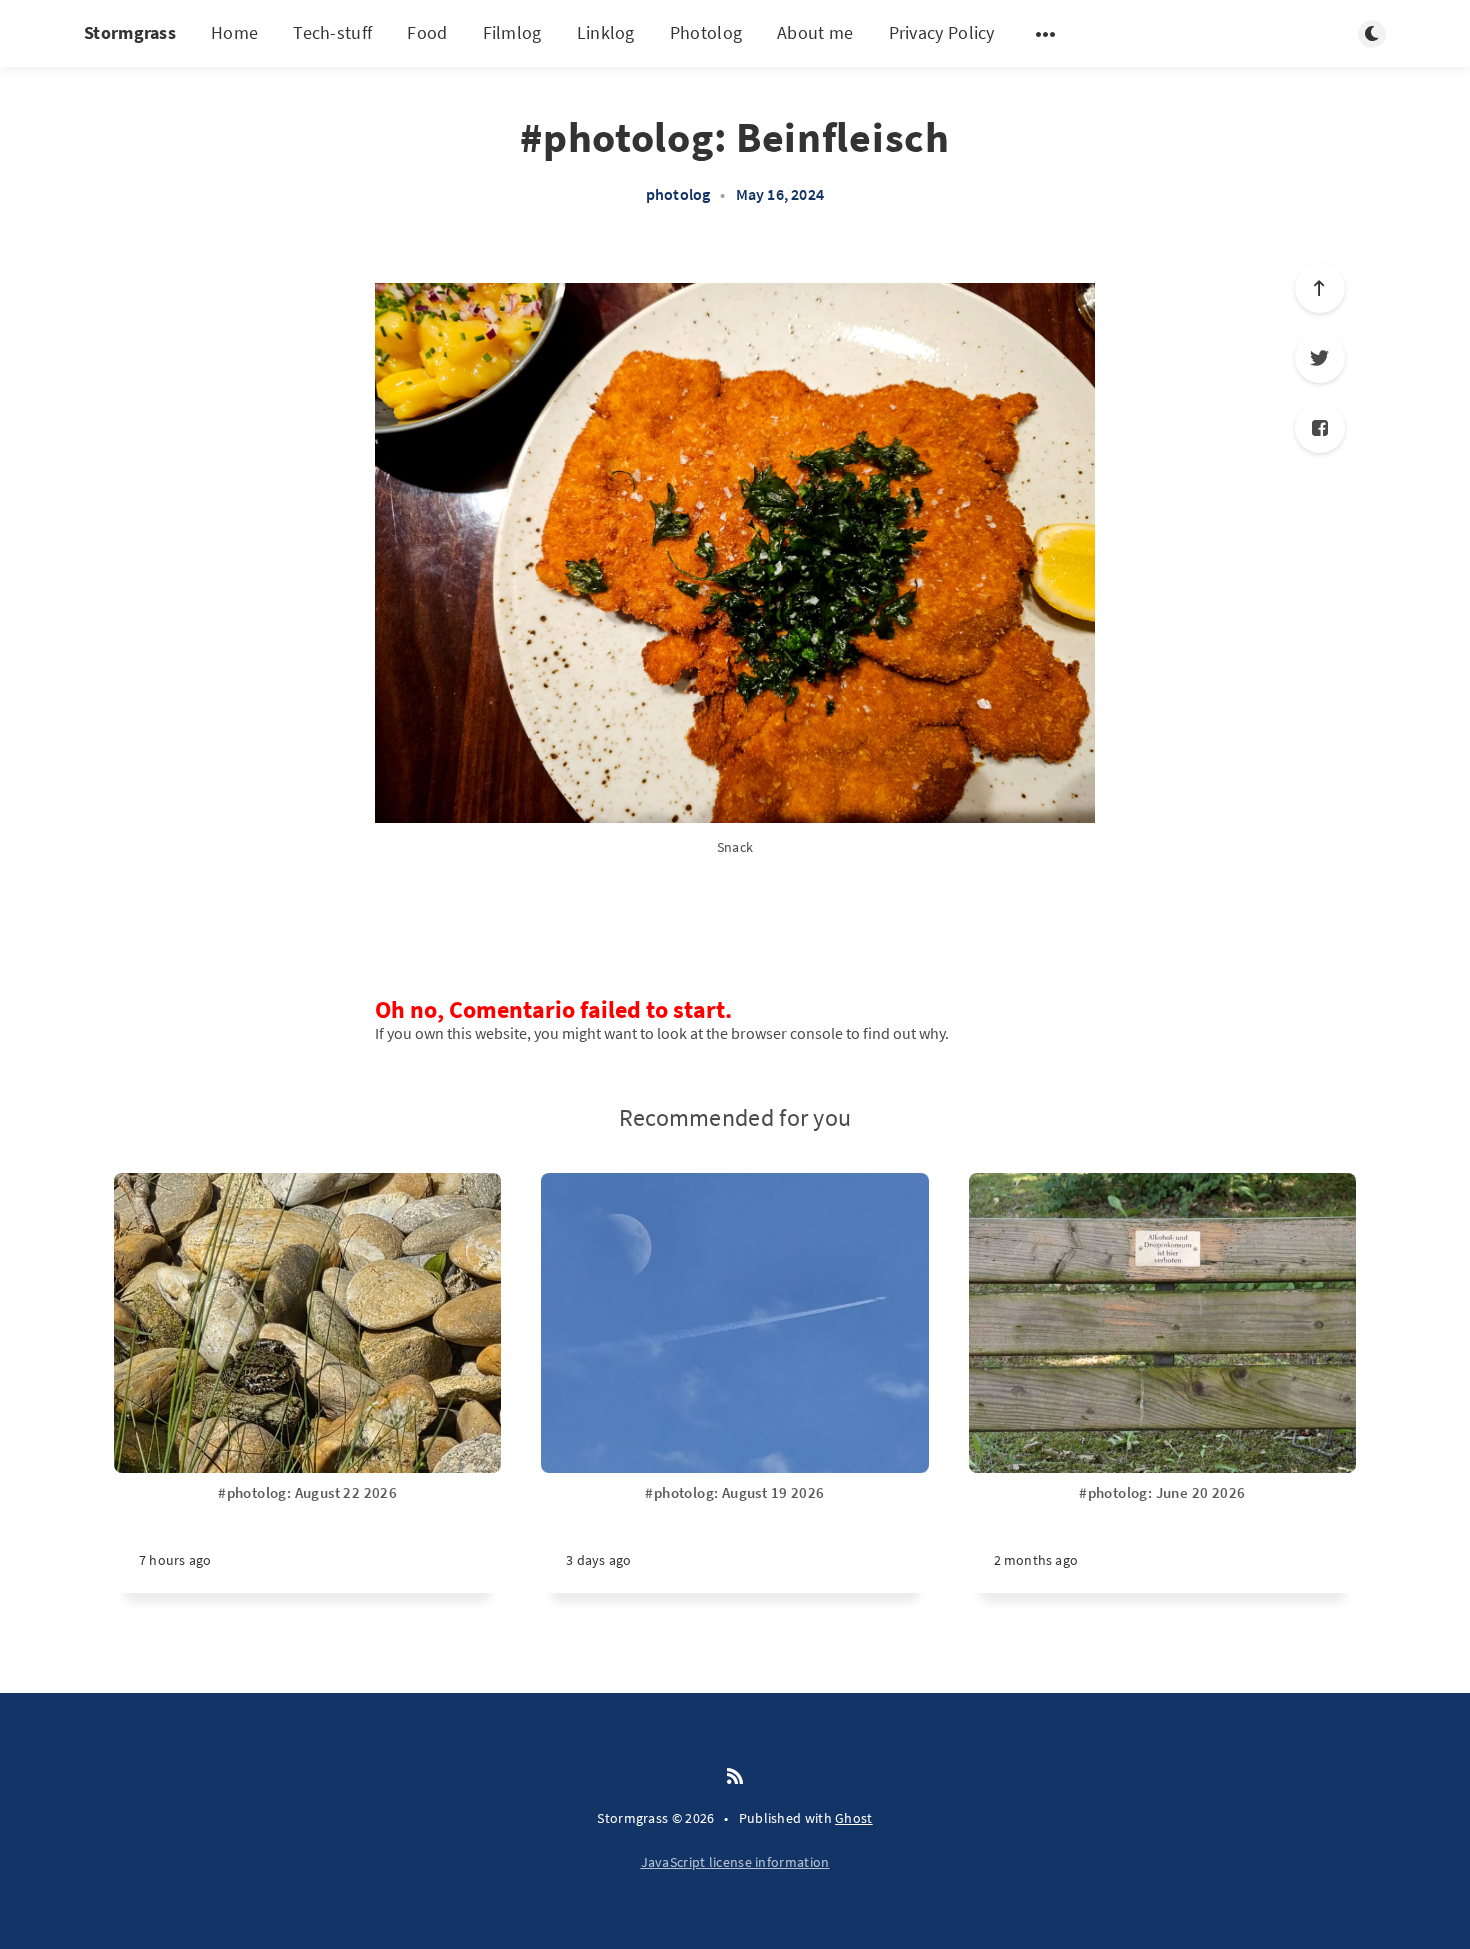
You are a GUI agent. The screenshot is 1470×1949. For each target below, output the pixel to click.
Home (234, 32)
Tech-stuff (332, 32)
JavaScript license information (735, 1862)
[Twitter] (1320, 358)
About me (815, 32)
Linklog (606, 32)
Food (427, 32)
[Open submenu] (1046, 34)
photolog (678, 194)
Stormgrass (130, 32)
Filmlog (512, 32)
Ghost (854, 1818)
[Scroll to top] (1320, 288)
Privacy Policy (942, 32)
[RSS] (735, 1777)
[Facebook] (1320, 428)
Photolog (706, 32)
